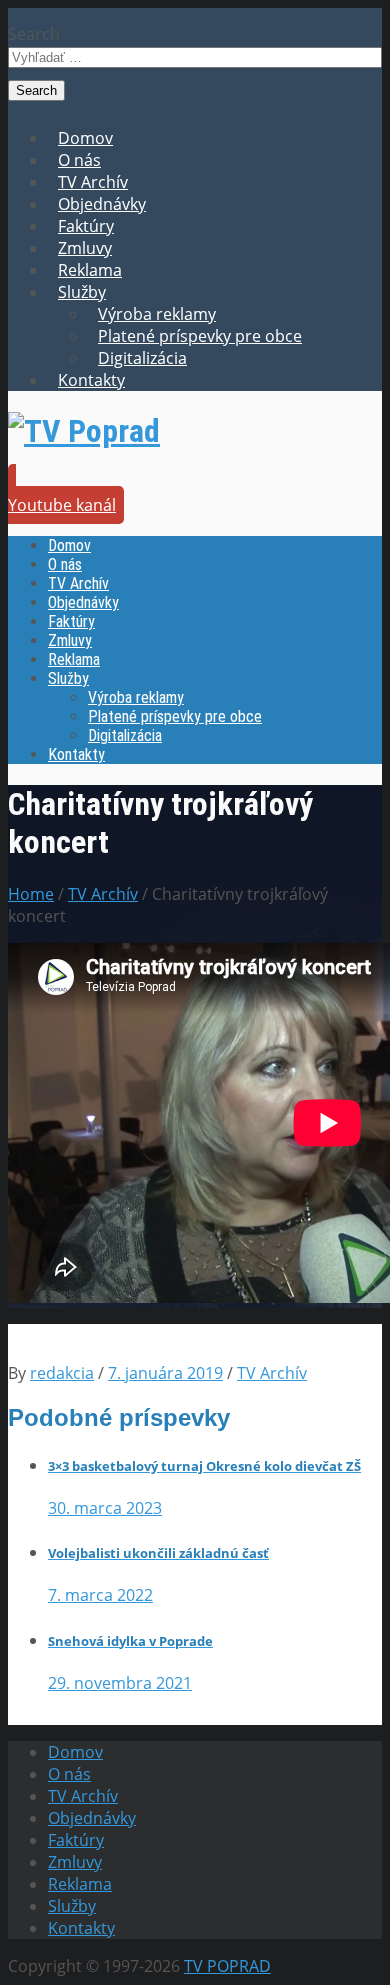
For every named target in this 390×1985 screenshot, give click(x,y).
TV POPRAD (227, 1966)
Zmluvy (85, 248)
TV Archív (93, 182)
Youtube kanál (62, 505)
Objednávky (102, 204)
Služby (82, 292)
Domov (85, 138)
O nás (79, 160)
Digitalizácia (142, 358)
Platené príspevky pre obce (200, 336)
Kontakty (91, 380)
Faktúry (86, 226)
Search (34, 34)
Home (31, 894)
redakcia (62, 1373)
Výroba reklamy (157, 314)
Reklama (90, 270)
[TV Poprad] (84, 431)
